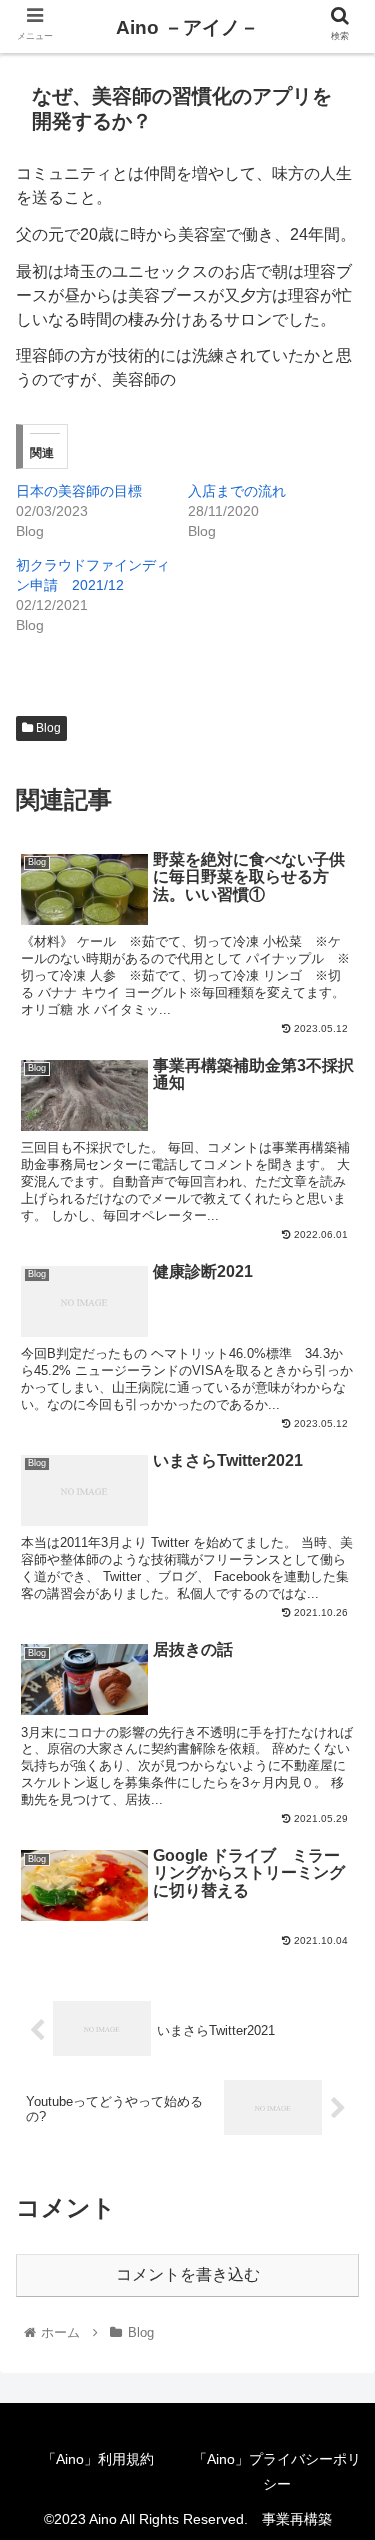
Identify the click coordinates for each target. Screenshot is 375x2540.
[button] (335, 1946)
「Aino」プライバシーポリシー (277, 2471)
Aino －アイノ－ (187, 27)
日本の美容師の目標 (79, 491)
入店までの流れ (237, 491)
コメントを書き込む (188, 2274)
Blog (47, 728)
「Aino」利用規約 (98, 2459)
